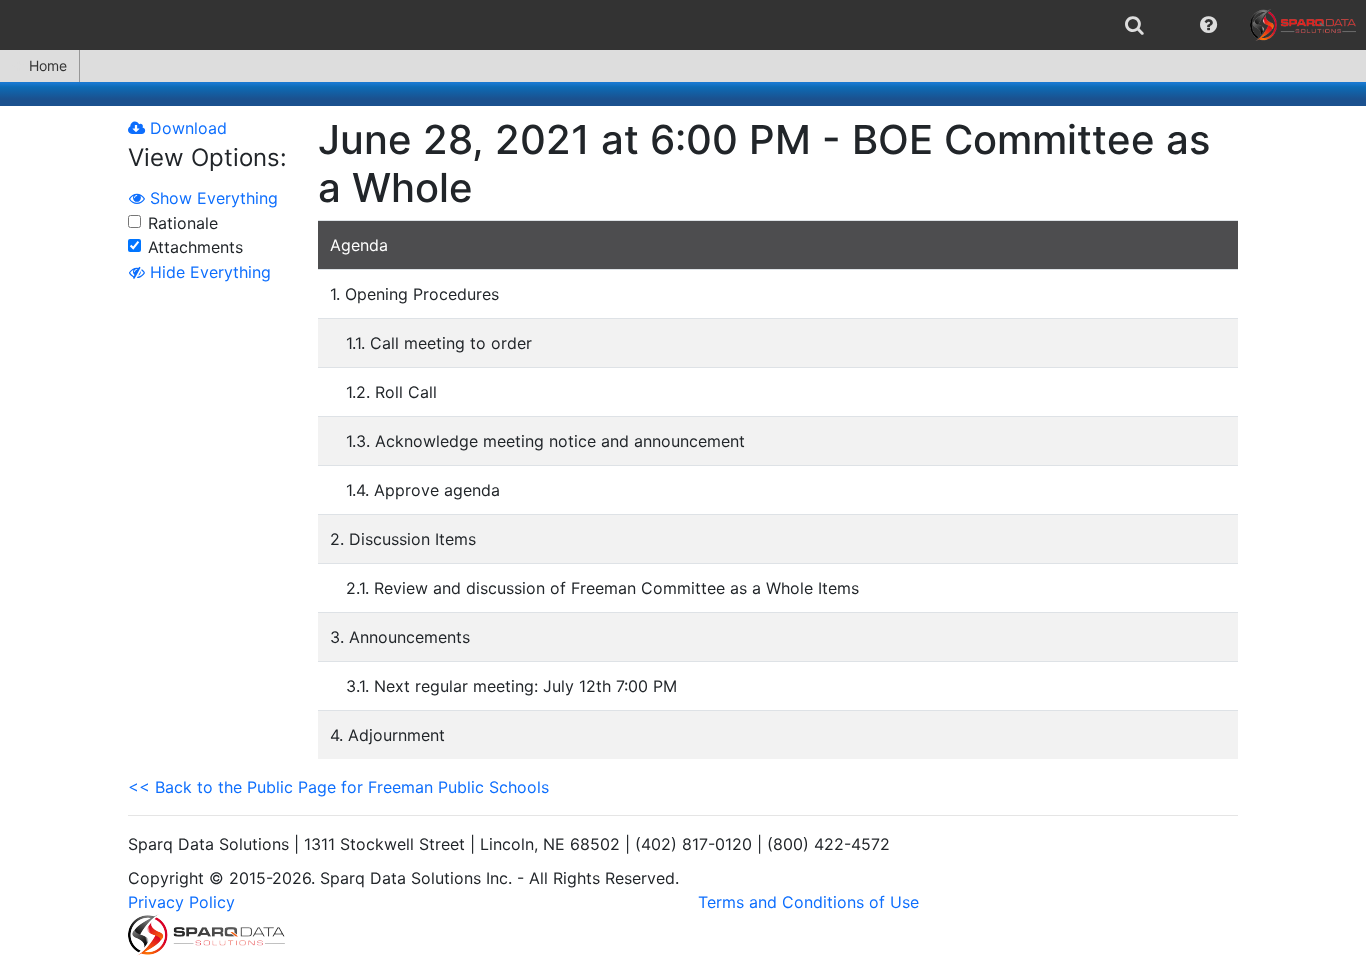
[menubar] (683, 25)
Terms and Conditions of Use (808, 902)
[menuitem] (1134, 25)
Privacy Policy (181, 902)
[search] (1134, 25)
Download (186, 128)
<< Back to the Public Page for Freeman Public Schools (338, 787)
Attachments (195, 247)
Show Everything (211, 198)
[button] (1208, 25)
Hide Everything (208, 272)
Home (48, 65)
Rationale (183, 223)
